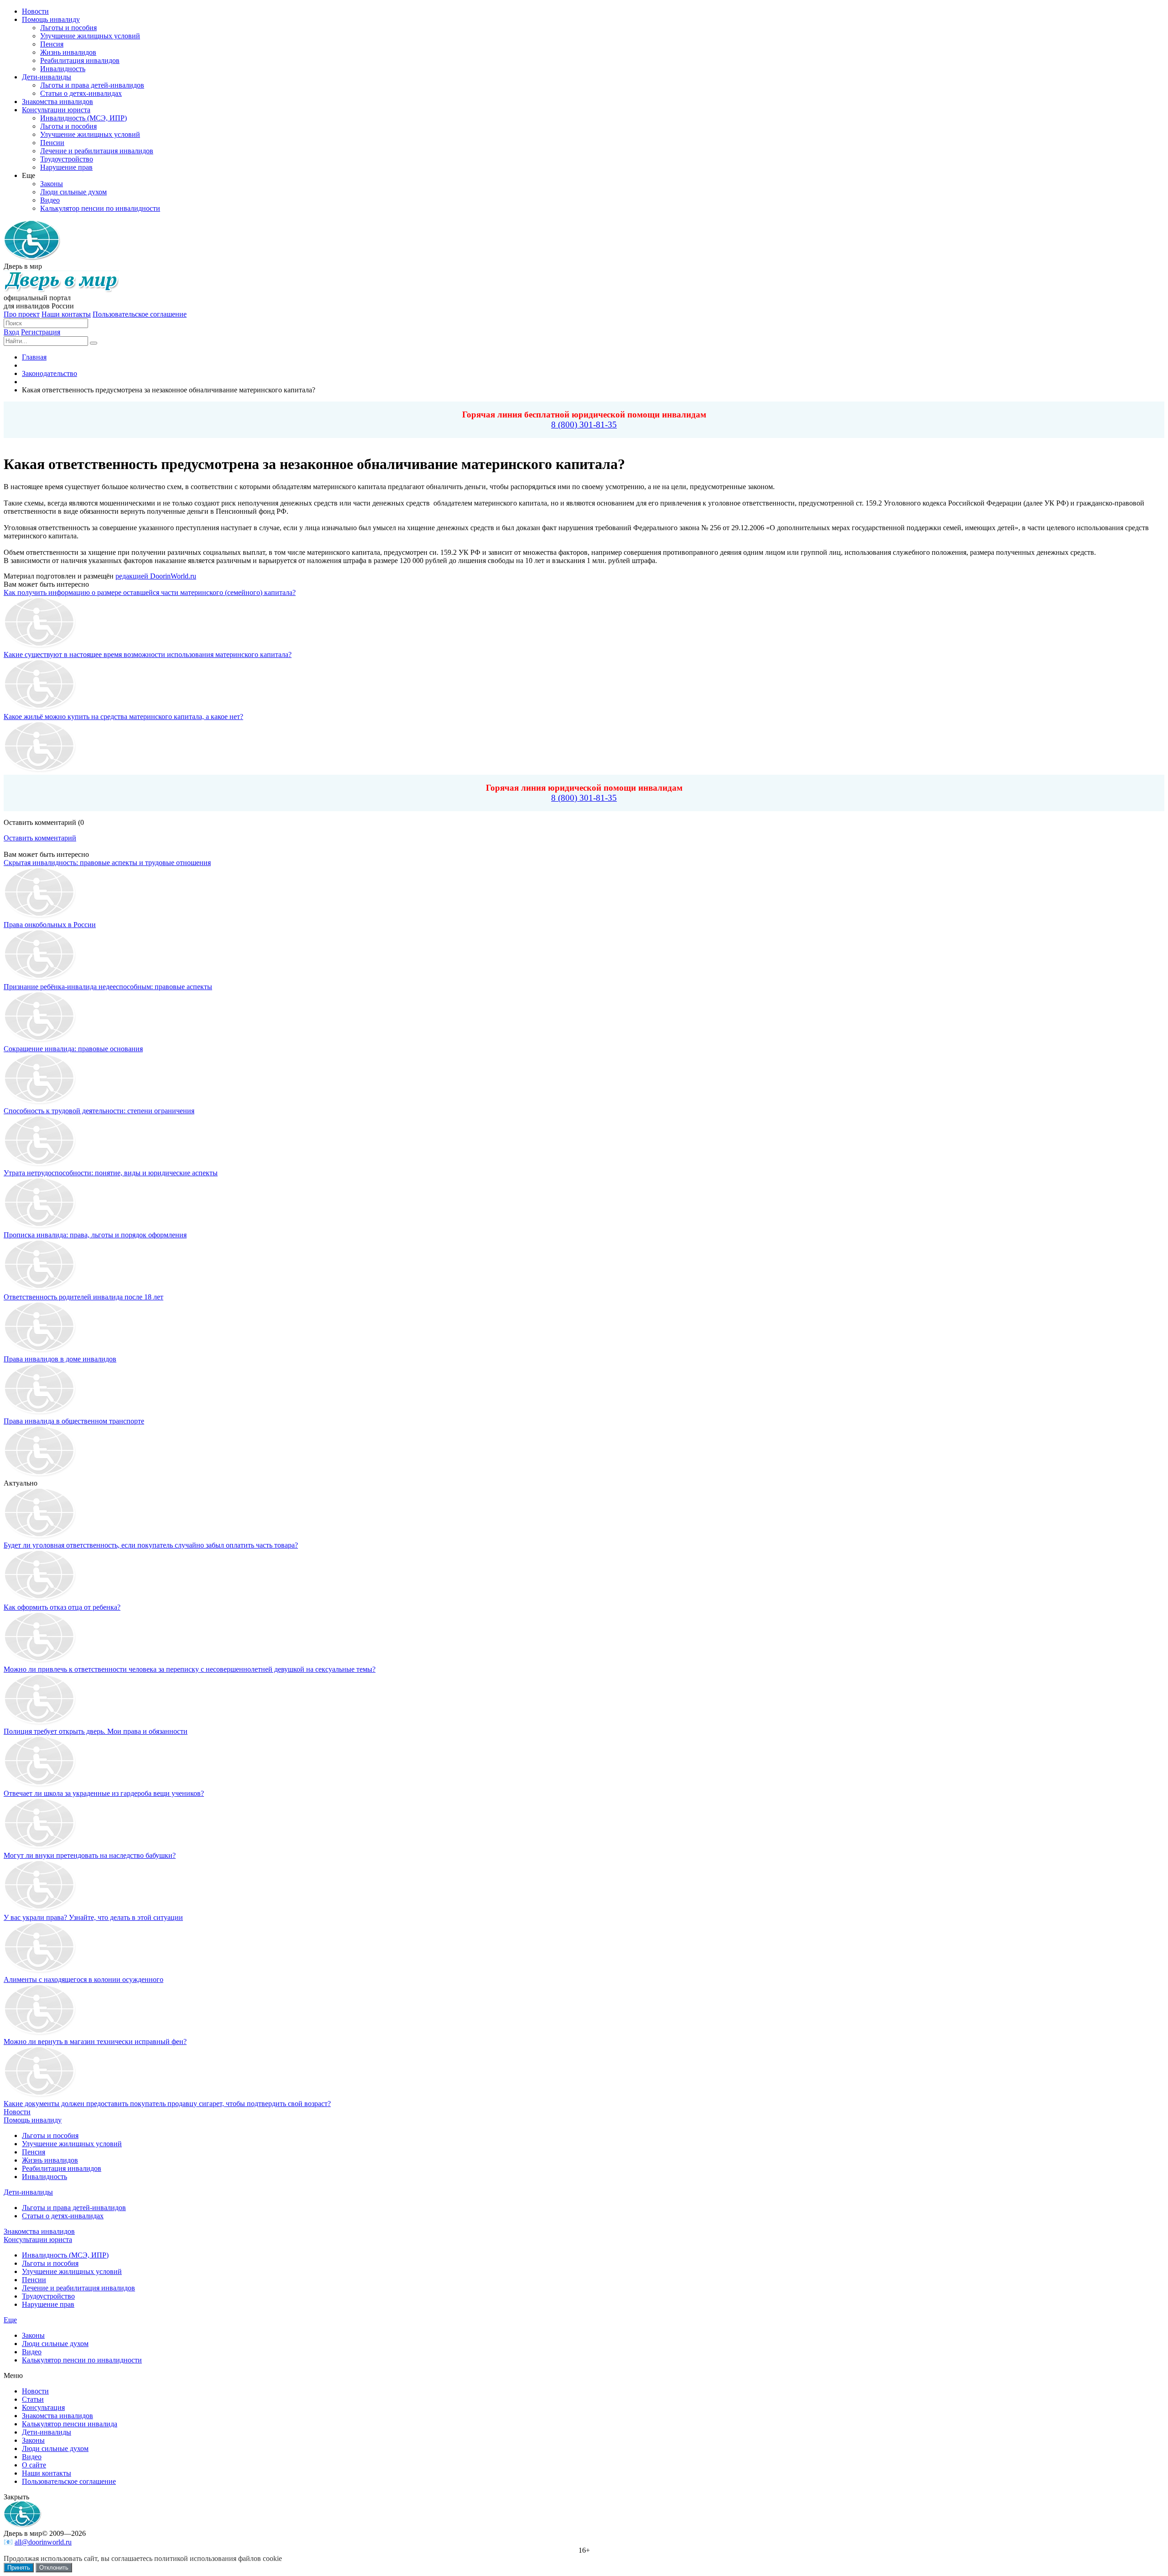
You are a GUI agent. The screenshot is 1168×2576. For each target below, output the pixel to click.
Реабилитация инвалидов (62, 2168)
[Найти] (94, 343)
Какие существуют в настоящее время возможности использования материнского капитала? (148, 654)
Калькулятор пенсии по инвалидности (82, 2360)
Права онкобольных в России (50, 925)
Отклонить (54, 2568)
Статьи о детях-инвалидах (63, 2216)
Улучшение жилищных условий (72, 2144)
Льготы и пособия (50, 2135)
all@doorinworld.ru (43, 2542)
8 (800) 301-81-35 (584, 425)
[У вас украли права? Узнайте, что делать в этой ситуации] (40, 1909)
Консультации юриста (38, 2240)
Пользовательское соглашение (140, 314)
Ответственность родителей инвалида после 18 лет (83, 1297)
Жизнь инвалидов (50, 2160)
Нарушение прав (48, 2304)
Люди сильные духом (55, 2344)
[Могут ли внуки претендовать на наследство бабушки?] (40, 1847)
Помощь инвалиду (33, 2120)
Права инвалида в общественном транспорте (74, 1421)
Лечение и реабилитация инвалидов (78, 2288)
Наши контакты (66, 314)
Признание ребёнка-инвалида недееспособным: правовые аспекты (108, 987)
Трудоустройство (48, 2296)
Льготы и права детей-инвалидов (74, 2208)
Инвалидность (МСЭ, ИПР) (65, 2255)
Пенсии (34, 2280)
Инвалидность (44, 2177)
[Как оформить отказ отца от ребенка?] (40, 1599)
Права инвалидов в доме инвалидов (60, 1359)
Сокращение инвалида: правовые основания (73, 1049)
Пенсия (34, 2152)
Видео (32, 2352)
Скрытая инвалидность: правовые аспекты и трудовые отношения (107, 863)
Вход (11, 332)
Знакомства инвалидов (39, 2231)
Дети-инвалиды (28, 2192)
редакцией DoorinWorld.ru (156, 576)
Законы (33, 2335)
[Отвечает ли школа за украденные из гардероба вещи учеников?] (40, 1785)
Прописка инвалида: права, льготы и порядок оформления (95, 1235)
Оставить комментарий (40, 838)
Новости (17, 2112)
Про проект (22, 314)
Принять (19, 2568)
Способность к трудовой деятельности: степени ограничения (99, 1111)
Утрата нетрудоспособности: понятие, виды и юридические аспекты (111, 1173)
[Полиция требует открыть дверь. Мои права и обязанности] (40, 1723)
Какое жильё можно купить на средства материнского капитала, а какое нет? (123, 717)
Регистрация (41, 332)
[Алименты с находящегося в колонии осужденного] (40, 1971)
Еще (10, 2320)
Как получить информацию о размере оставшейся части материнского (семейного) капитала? (150, 592)
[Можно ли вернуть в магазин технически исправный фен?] (40, 2033)
